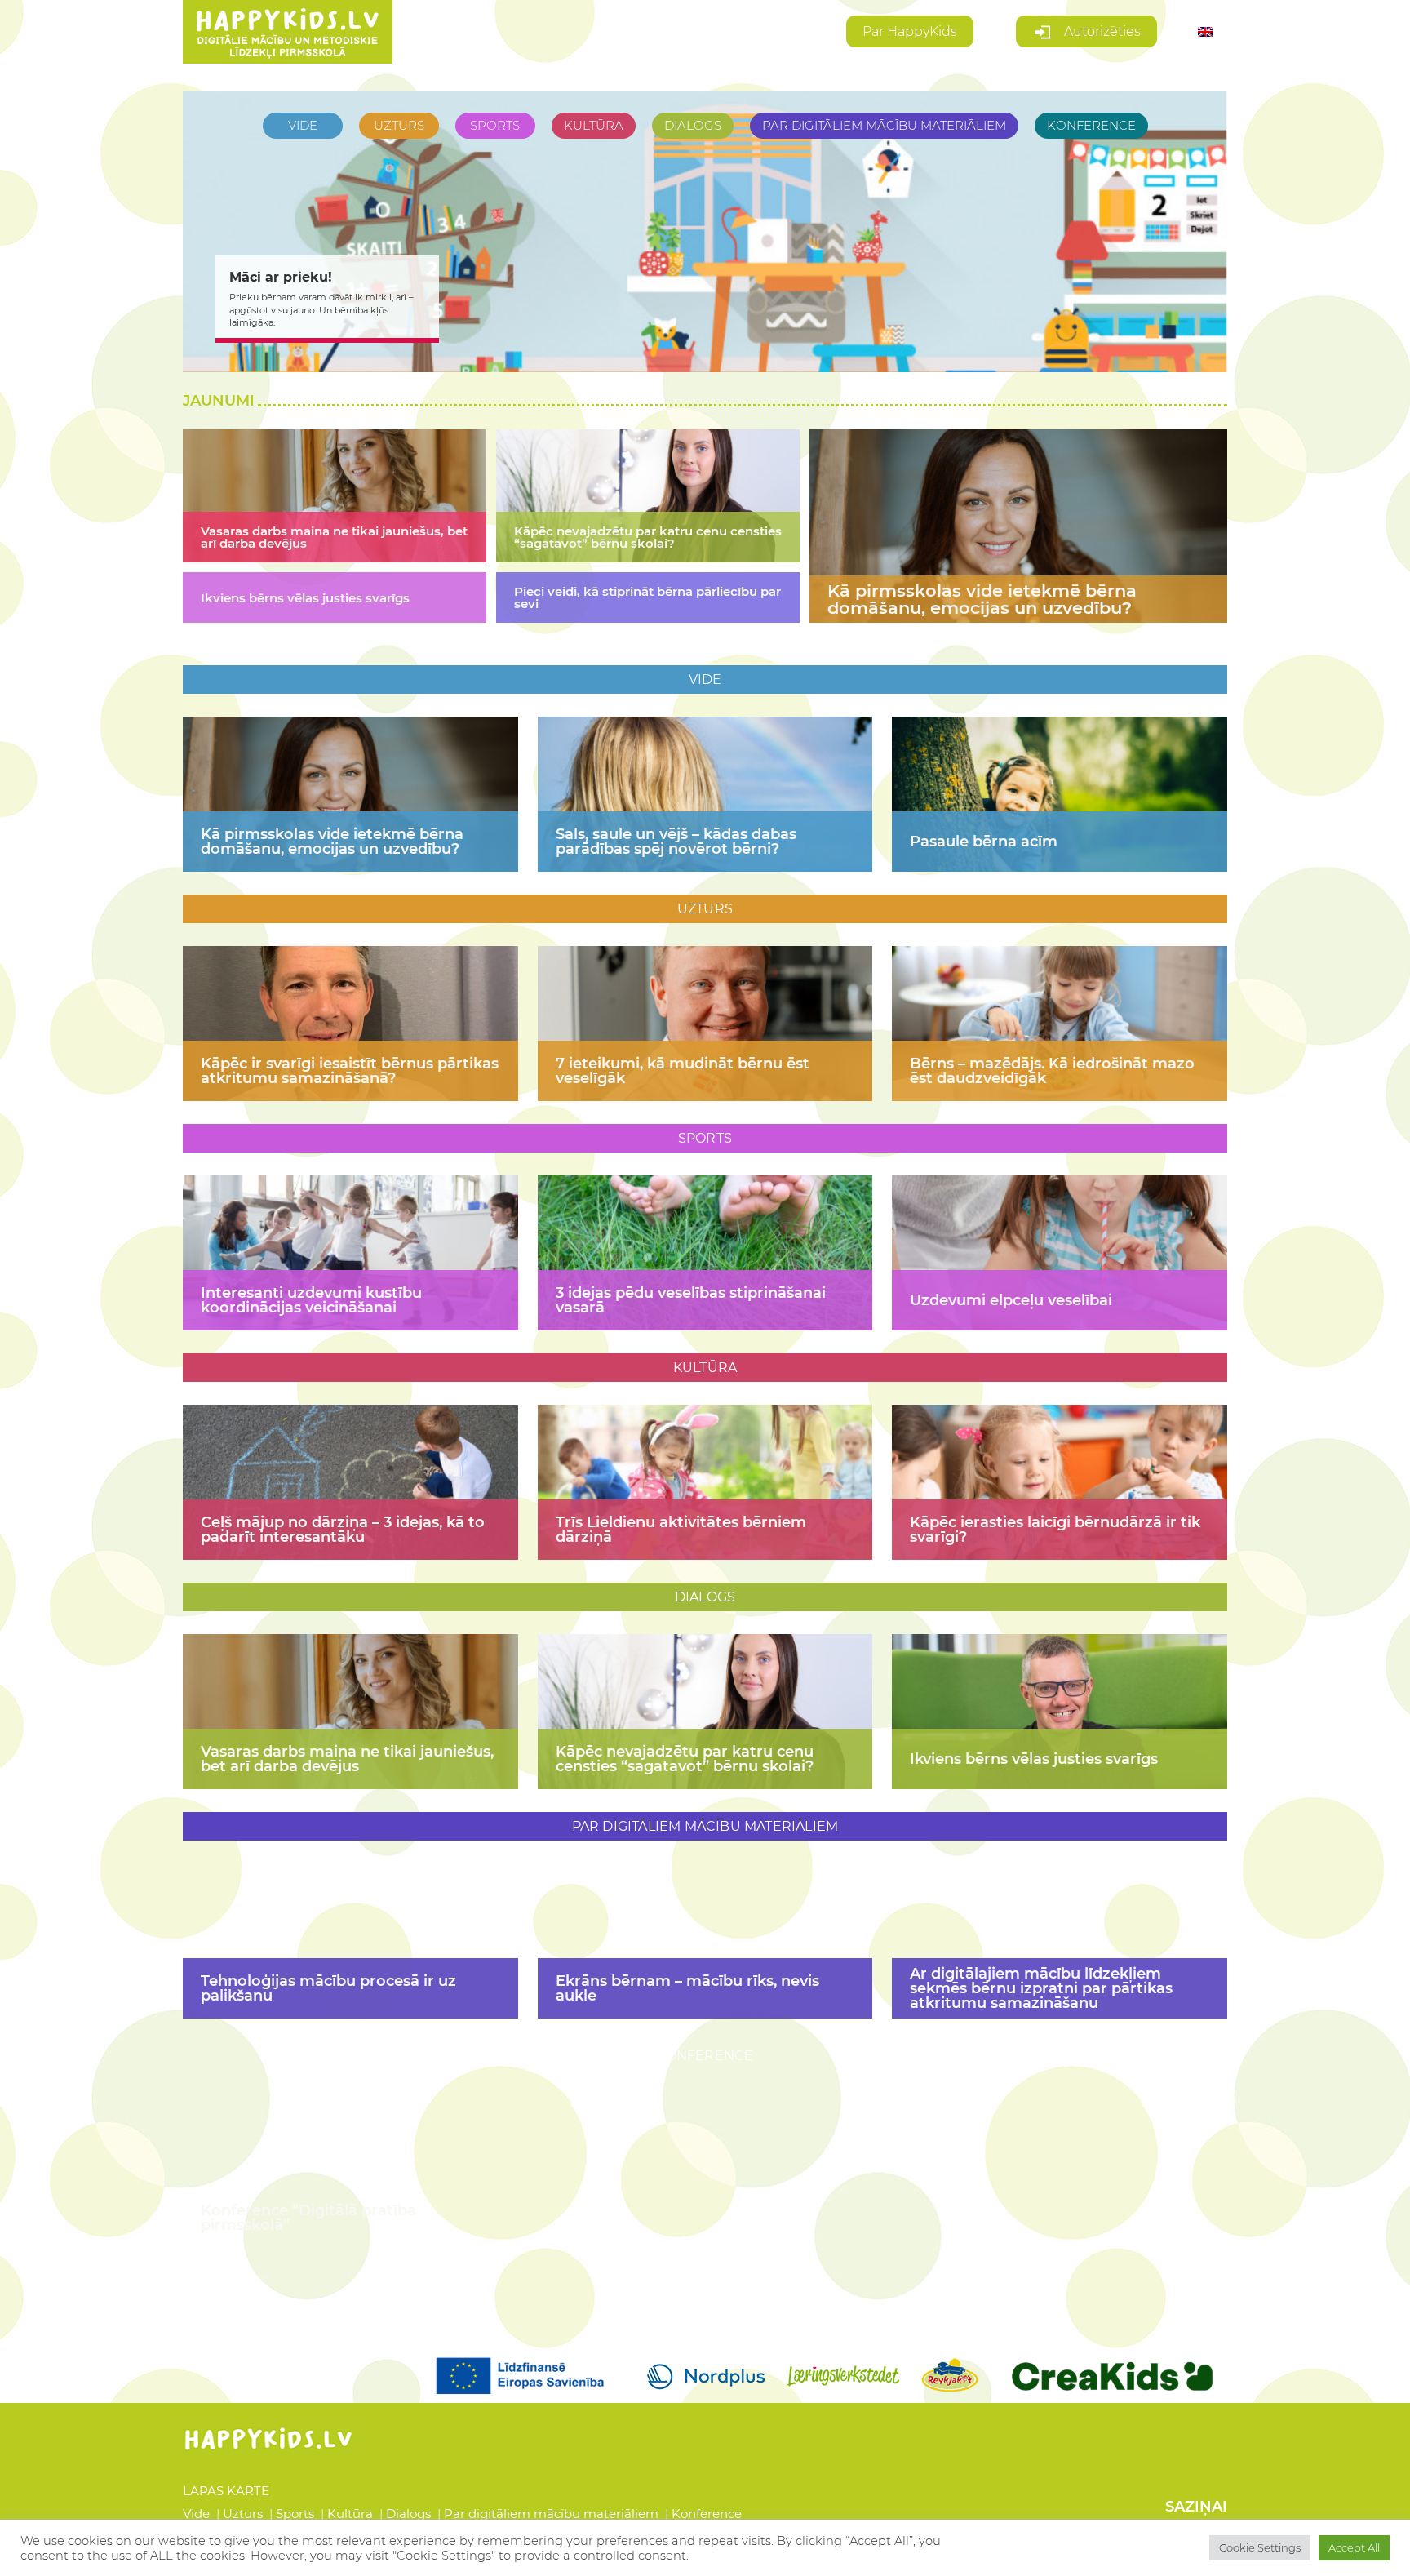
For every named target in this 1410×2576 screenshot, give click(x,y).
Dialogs (410, 2514)
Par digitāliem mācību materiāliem (553, 2514)
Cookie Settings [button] (1260, 2547)
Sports (297, 2514)
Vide (198, 2514)
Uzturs (244, 2514)
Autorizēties (1101, 31)
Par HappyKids (910, 31)
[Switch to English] (1205, 32)
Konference (707, 2514)
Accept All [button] (1354, 2547)
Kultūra (352, 2514)
